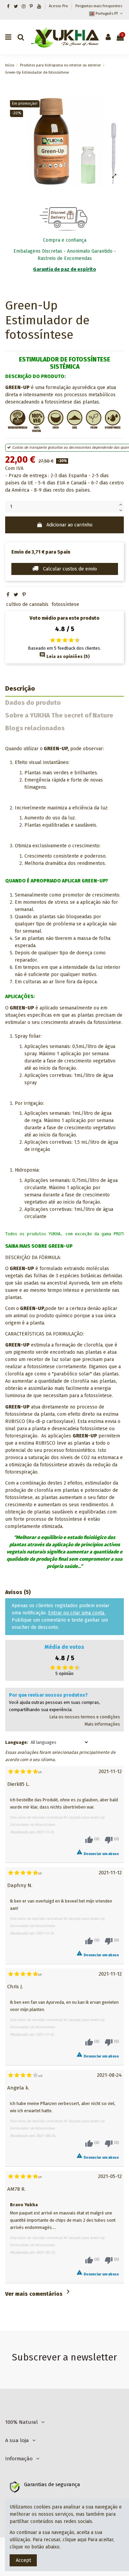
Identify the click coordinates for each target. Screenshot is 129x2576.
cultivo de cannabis (27, 604)
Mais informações (102, 1724)
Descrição (20, 689)
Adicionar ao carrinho (69, 525)
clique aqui (74, 2540)
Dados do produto (33, 703)
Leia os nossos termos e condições (85, 1717)
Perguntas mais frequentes (99, 6)
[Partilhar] (8, 595)
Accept (23, 2560)
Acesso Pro (59, 6)
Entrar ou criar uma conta (77, 1613)
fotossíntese (65, 604)
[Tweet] (16, 595)
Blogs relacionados (35, 728)
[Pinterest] (24, 595)
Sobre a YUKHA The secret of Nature (59, 716)
